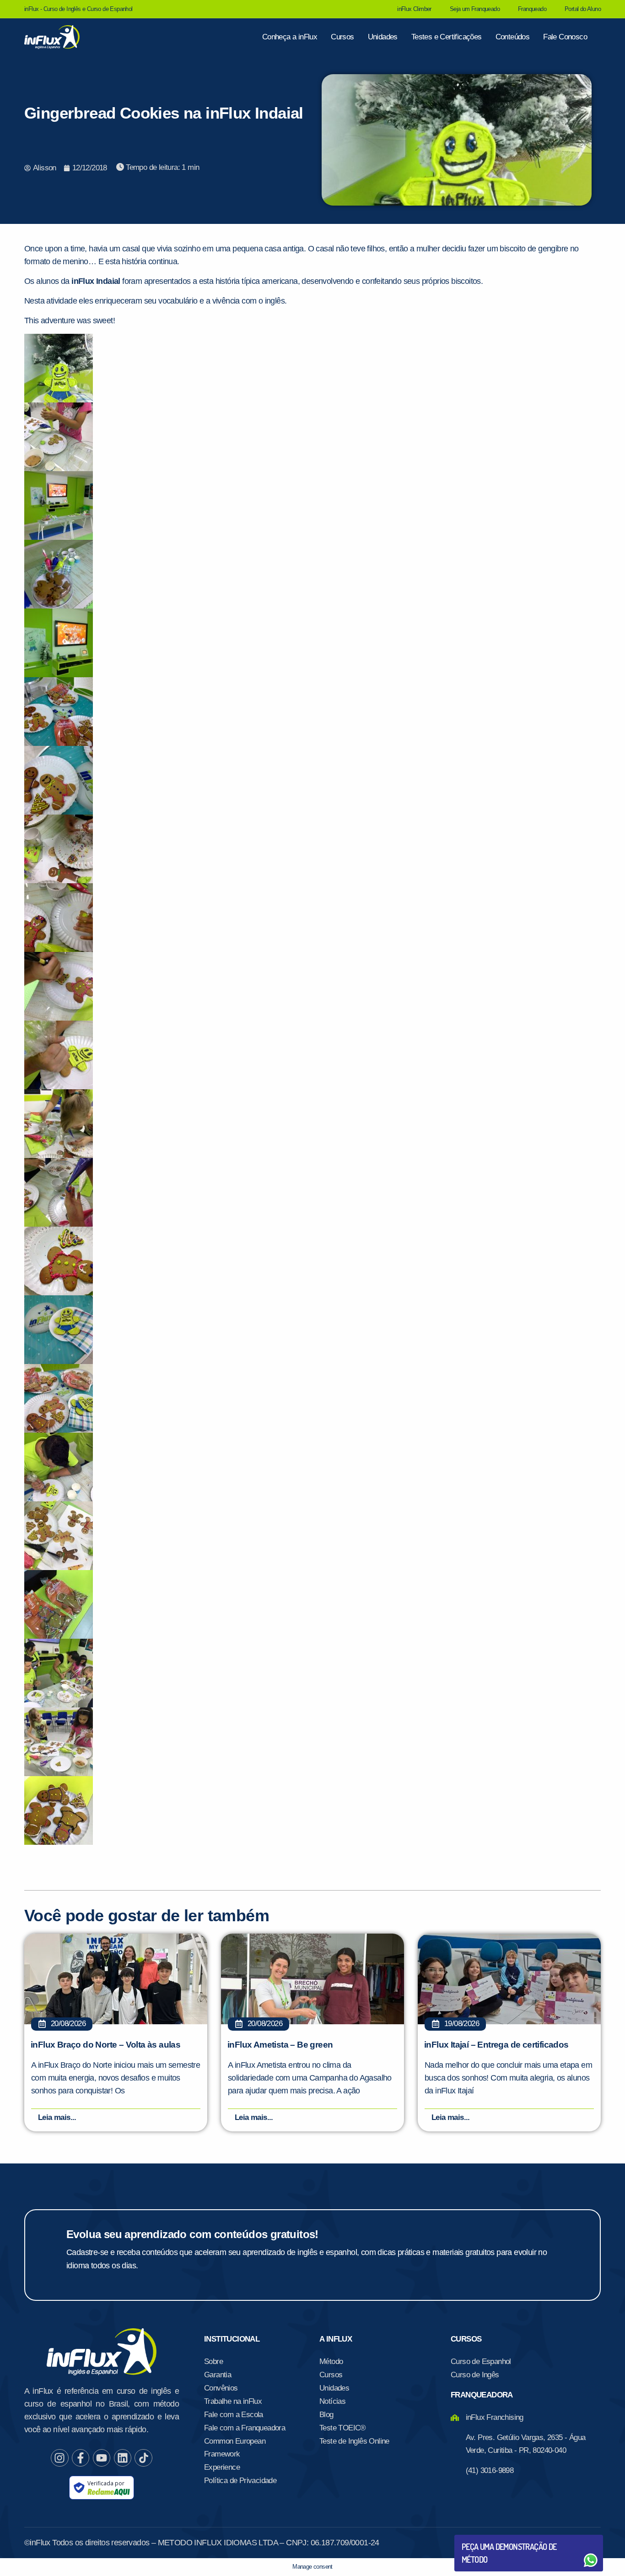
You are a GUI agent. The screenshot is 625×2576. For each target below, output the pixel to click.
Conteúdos (513, 37)
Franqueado (532, 9)
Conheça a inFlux (290, 37)
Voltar (483, 2538)
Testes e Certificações (447, 37)
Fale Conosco (565, 37)
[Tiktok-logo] (143, 2458)
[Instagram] (59, 2458)
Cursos (342, 37)
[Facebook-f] (81, 2458)
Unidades (383, 37)
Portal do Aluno (583, 9)
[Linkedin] (123, 2458)
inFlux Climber (414, 9)
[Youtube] (102, 2458)
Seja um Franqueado (475, 9)
